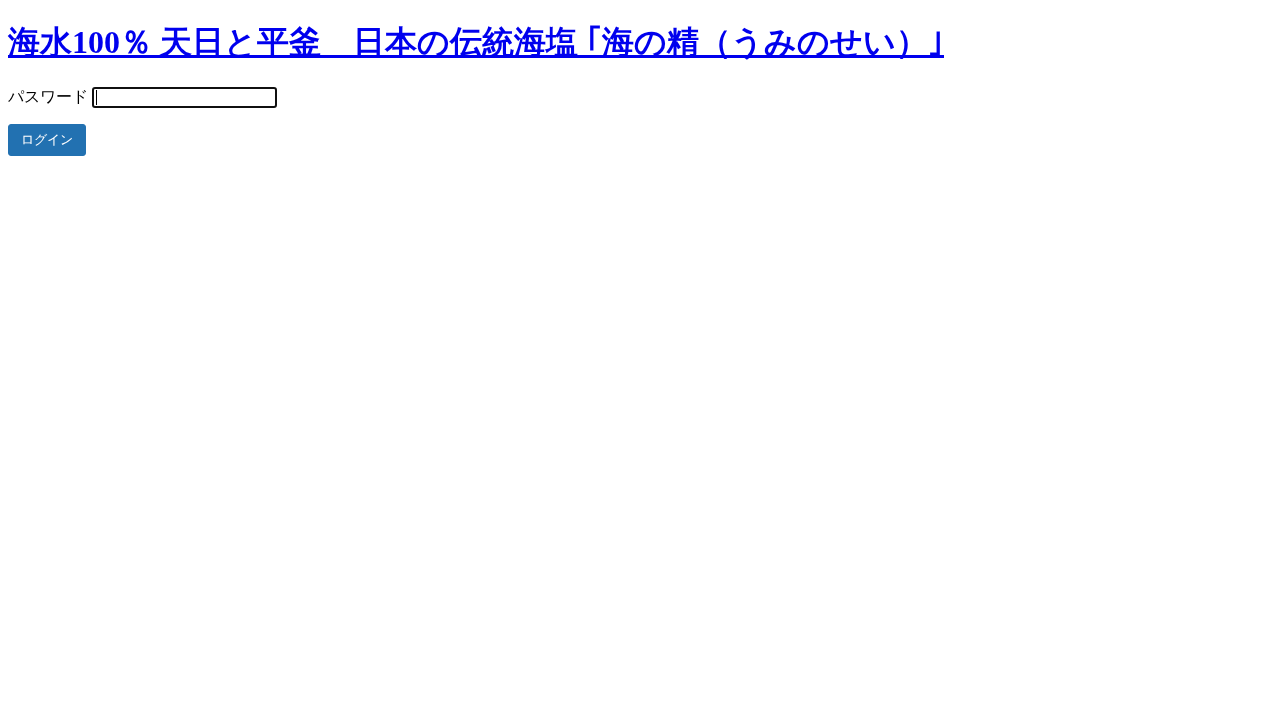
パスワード (48, 96)
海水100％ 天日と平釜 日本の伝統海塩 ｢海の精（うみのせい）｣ (476, 42)
